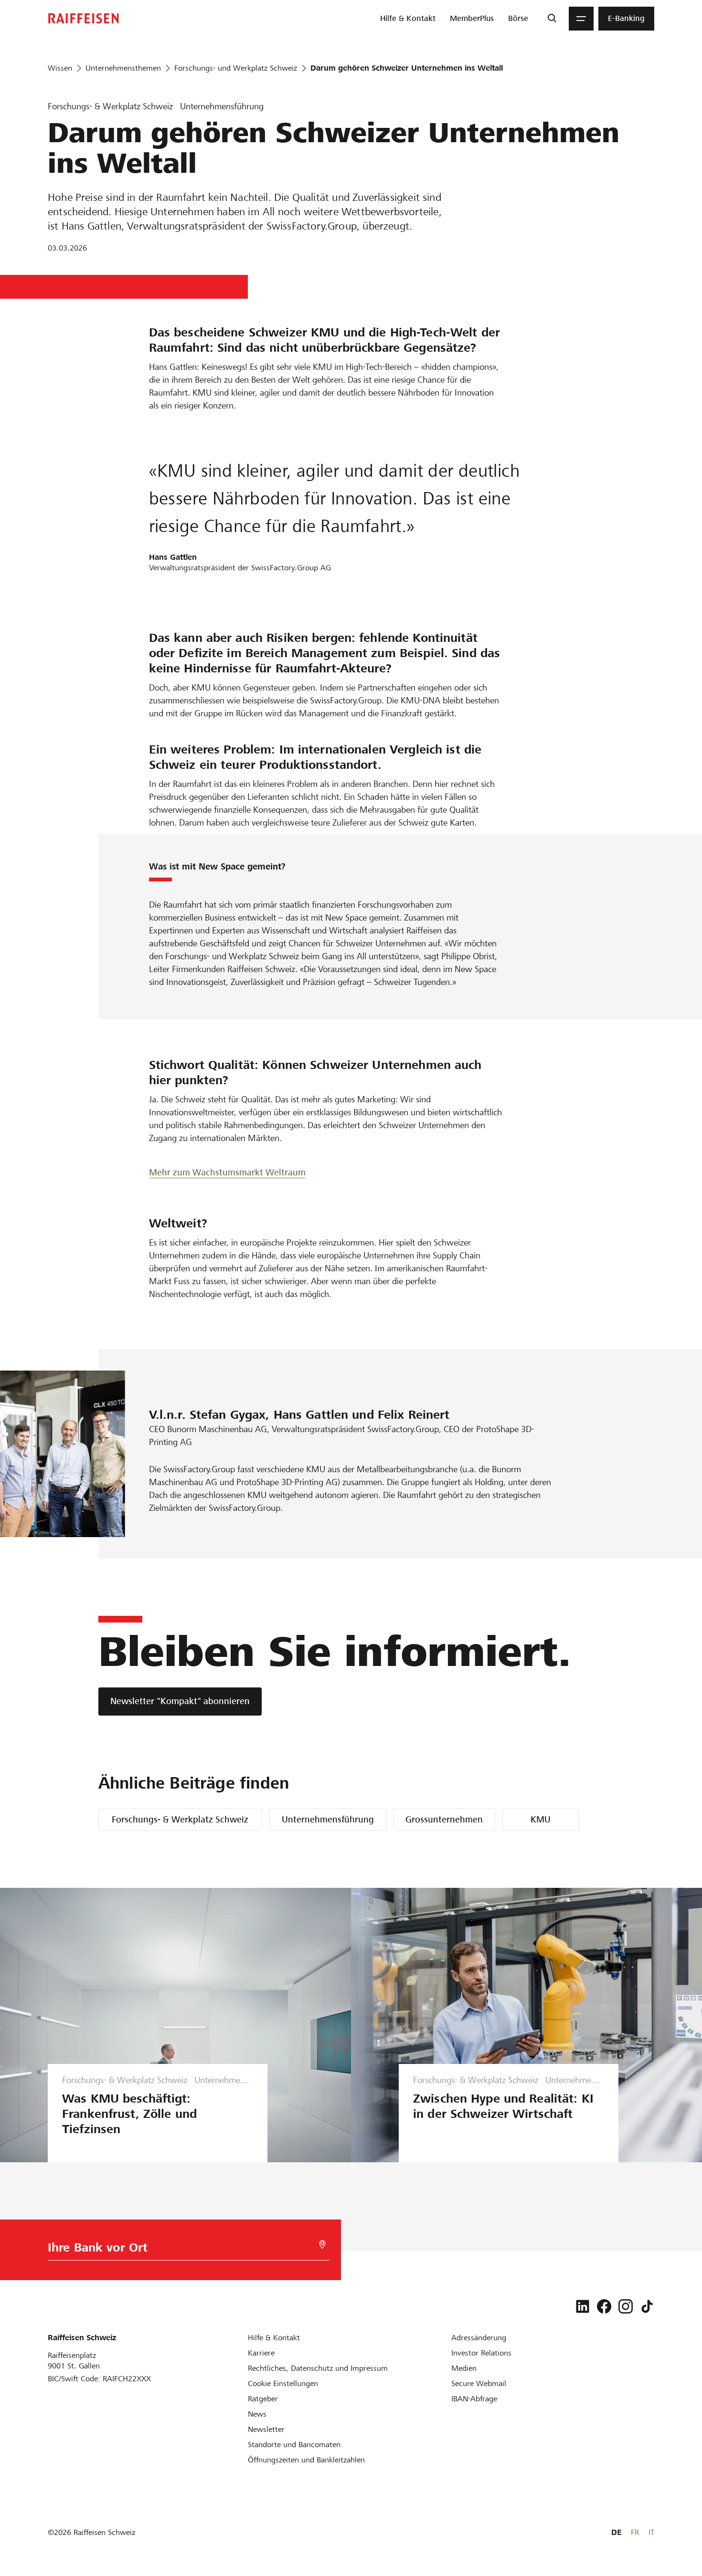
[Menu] (581, 19)
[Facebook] (604, 2306)
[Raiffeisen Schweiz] (84, 18)
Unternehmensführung (328, 1819)
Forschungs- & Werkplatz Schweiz (180, 1819)
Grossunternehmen (444, 1819)
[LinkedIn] (583, 2306)
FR (635, 2532)
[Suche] (552, 19)
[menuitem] (408, 19)
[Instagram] (626, 2306)
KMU (541, 1819)
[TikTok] (647, 2306)
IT (651, 2532)
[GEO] (322, 2245)
